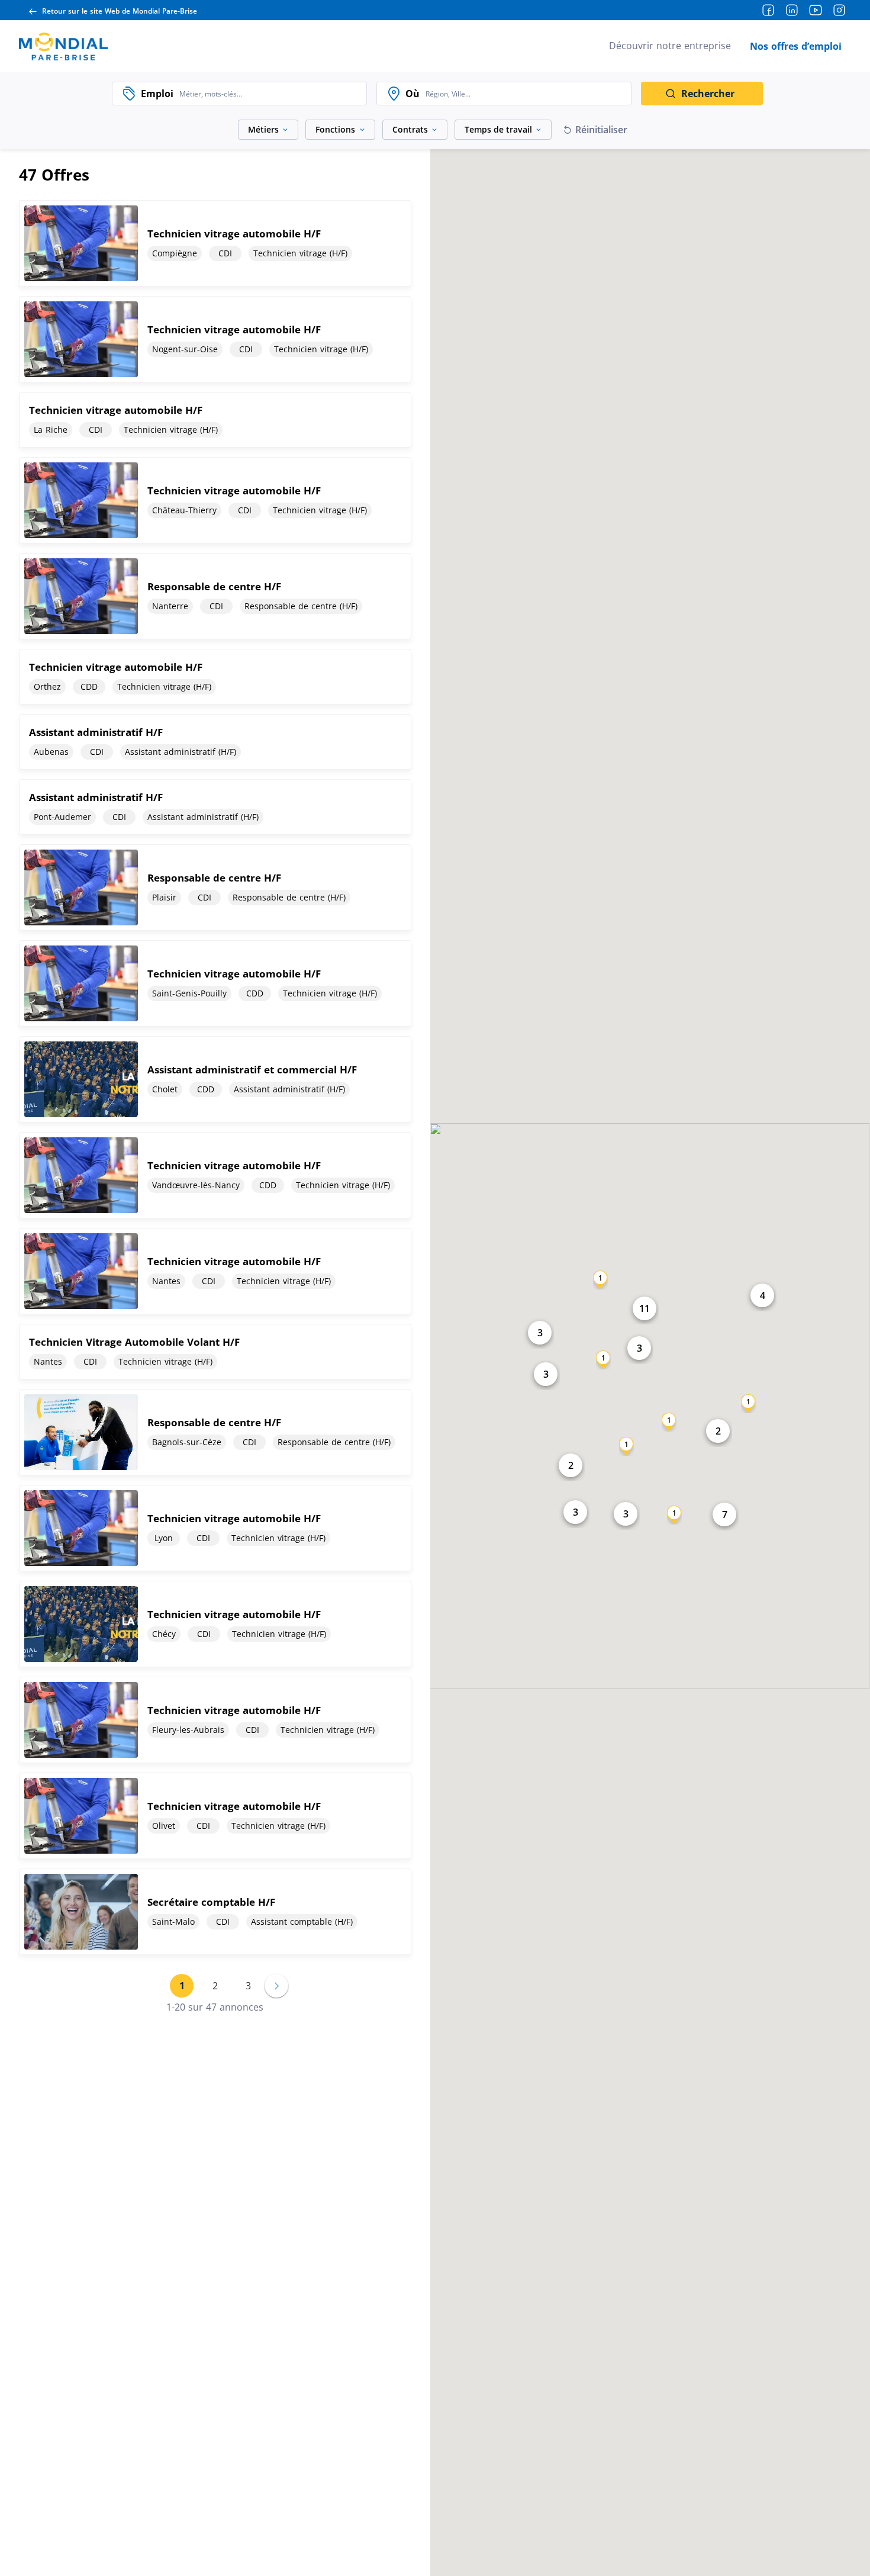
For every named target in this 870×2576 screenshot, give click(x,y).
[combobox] (270, 94)
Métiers (263, 129)
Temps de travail (498, 129)
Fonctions (335, 129)
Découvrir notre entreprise (670, 46)
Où (413, 94)
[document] (215, 243)
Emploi (157, 94)
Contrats (410, 129)
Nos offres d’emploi (796, 46)
